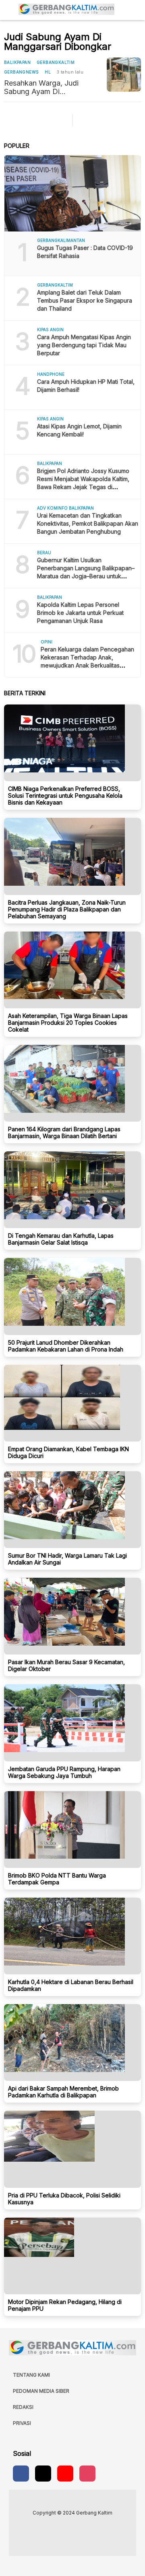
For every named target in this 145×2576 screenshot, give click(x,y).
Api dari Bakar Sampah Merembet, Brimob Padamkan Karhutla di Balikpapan (63, 2092)
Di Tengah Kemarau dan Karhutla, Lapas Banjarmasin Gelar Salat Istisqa (61, 1239)
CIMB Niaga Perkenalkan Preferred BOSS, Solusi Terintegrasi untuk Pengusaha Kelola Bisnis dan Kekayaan (65, 796)
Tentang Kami (31, 2375)
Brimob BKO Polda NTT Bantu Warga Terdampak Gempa (57, 1879)
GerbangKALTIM (56, 62)
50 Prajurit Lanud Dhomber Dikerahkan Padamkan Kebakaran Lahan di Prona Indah (66, 1346)
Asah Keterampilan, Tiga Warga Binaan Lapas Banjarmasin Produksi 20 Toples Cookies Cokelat (68, 1023)
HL (48, 72)
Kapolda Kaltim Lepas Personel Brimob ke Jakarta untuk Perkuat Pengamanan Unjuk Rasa (80, 613)
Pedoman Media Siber (41, 2391)
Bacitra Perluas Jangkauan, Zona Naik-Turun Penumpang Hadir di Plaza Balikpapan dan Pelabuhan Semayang (67, 909)
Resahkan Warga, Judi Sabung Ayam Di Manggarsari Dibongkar (43, 87)
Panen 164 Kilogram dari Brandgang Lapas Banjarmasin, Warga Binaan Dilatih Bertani (64, 1132)
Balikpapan (17, 62)
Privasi (22, 2423)
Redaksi (23, 2407)
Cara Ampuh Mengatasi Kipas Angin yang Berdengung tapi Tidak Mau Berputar (84, 345)
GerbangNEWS (21, 72)
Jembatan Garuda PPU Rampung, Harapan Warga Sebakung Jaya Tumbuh (64, 1772)
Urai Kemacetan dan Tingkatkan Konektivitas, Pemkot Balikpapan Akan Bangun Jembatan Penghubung (88, 523)
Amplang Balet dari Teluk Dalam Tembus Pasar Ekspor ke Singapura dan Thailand (85, 300)
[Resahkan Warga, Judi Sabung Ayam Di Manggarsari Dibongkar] (124, 75)
